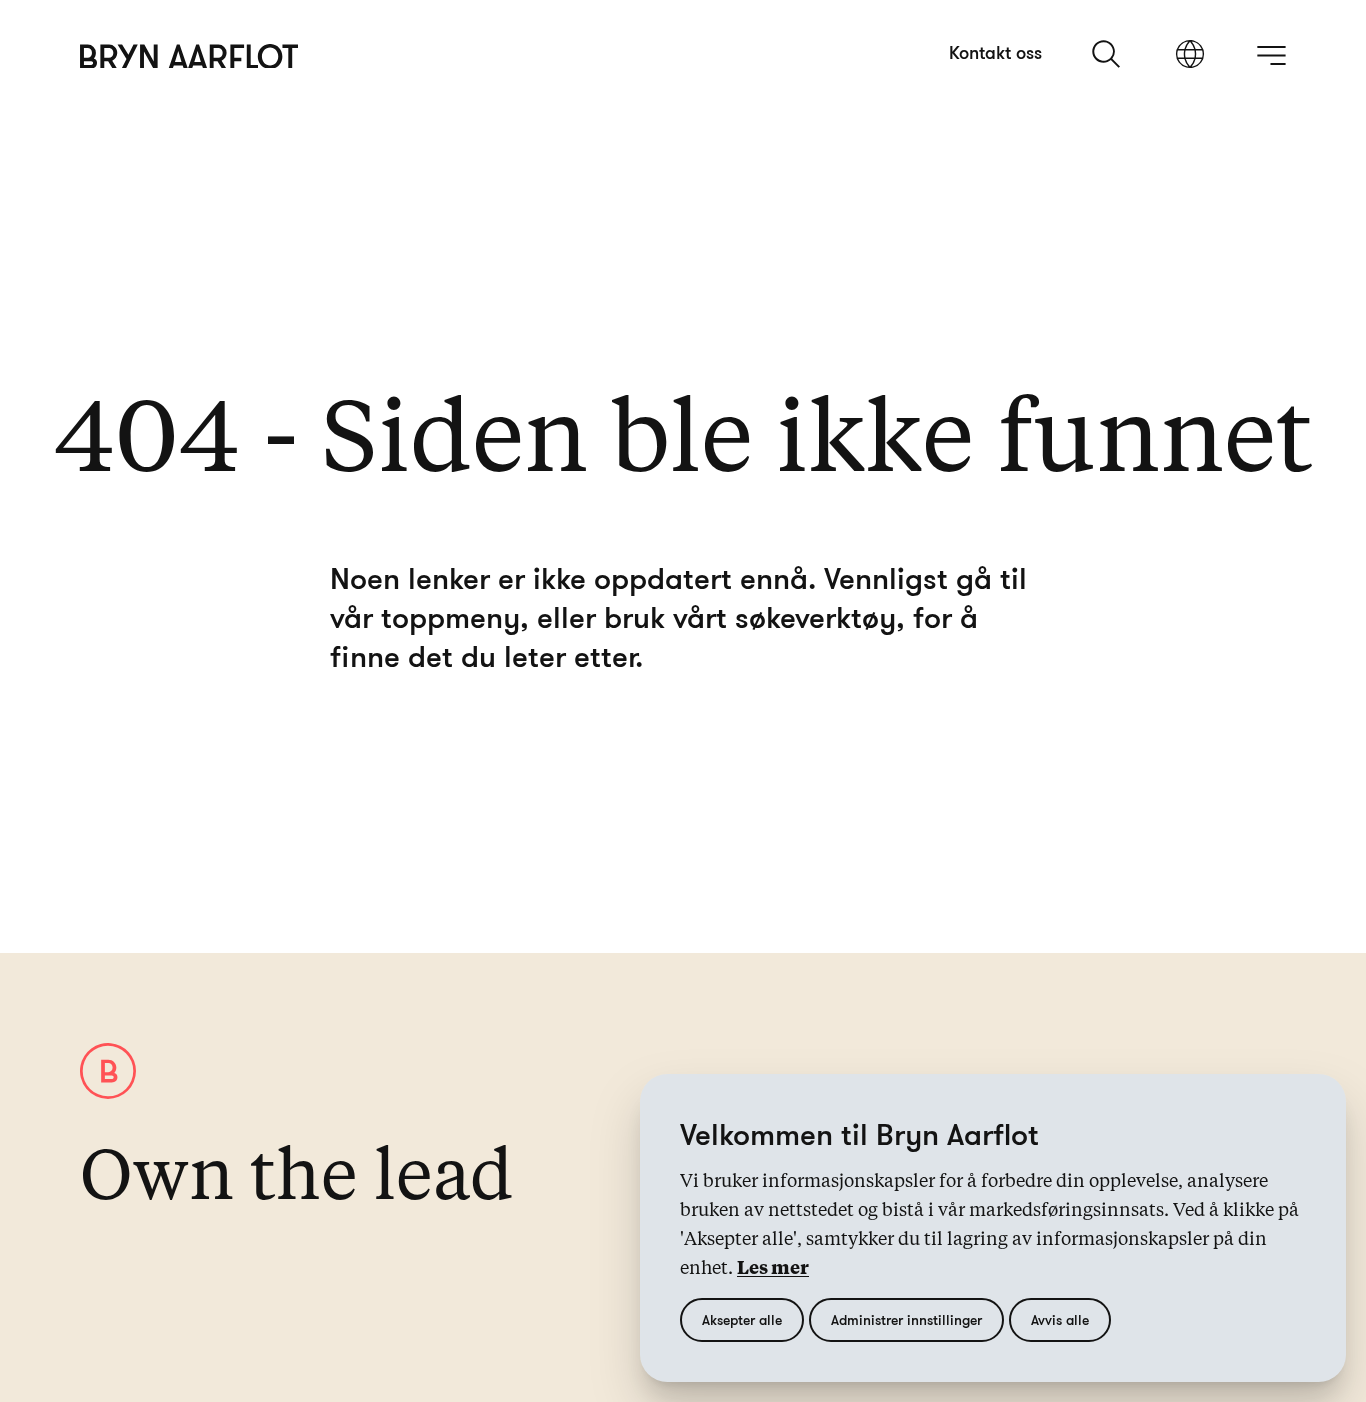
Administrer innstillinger (906, 1319)
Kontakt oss (995, 52)
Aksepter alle (742, 1319)
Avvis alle (1060, 1319)
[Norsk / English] (1190, 56)
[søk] (1108, 54)
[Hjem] (189, 56)
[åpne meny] (1271, 55)
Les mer (773, 1269)
